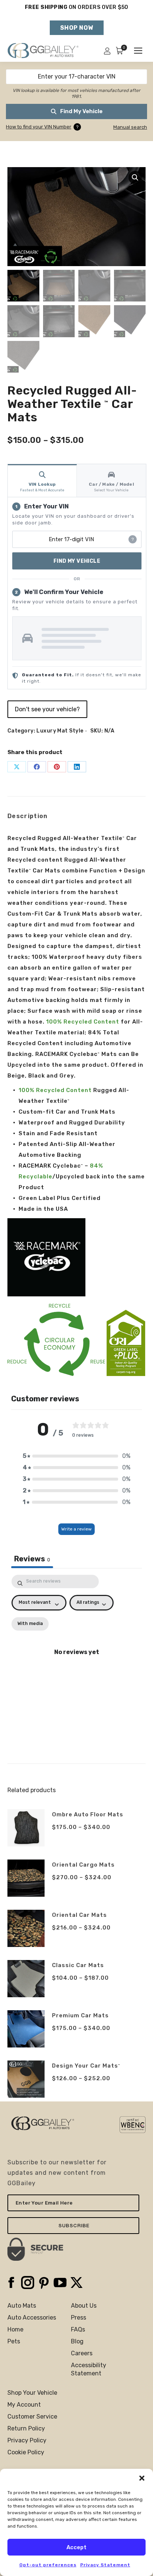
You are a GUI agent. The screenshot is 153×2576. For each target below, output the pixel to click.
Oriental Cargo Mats (83, 1865)
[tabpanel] (76, 1656)
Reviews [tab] (32, 1559)
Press (79, 2318)
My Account (24, 2405)
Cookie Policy (26, 2452)
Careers (82, 2353)
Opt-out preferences (48, 2565)
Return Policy (26, 2428)
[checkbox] (30, 1624)
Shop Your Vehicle (32, 2393)
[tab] (42, 480)
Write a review (76, 1529)
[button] (142, 2478)
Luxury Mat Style (60, 731)
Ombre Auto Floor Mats (88, 1814)
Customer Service (32, 2417)
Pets (14, 2341)
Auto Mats (22, 2306)
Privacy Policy (27, 2440)
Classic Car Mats (78, 1965)
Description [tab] (28, 816)
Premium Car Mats (80, 2015)
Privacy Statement (105, 2565)
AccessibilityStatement (89, 2369)
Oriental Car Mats (79, 1915)
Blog (77, 2341)
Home (15, 2329)
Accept (76, 2547)
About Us (84, 2306)
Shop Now (77, 28)
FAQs (78, 2329)
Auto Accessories (32, 2318)
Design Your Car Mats (86, 2066)
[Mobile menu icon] (138, 51)
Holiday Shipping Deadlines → (77, 14)
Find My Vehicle (81, 111)
